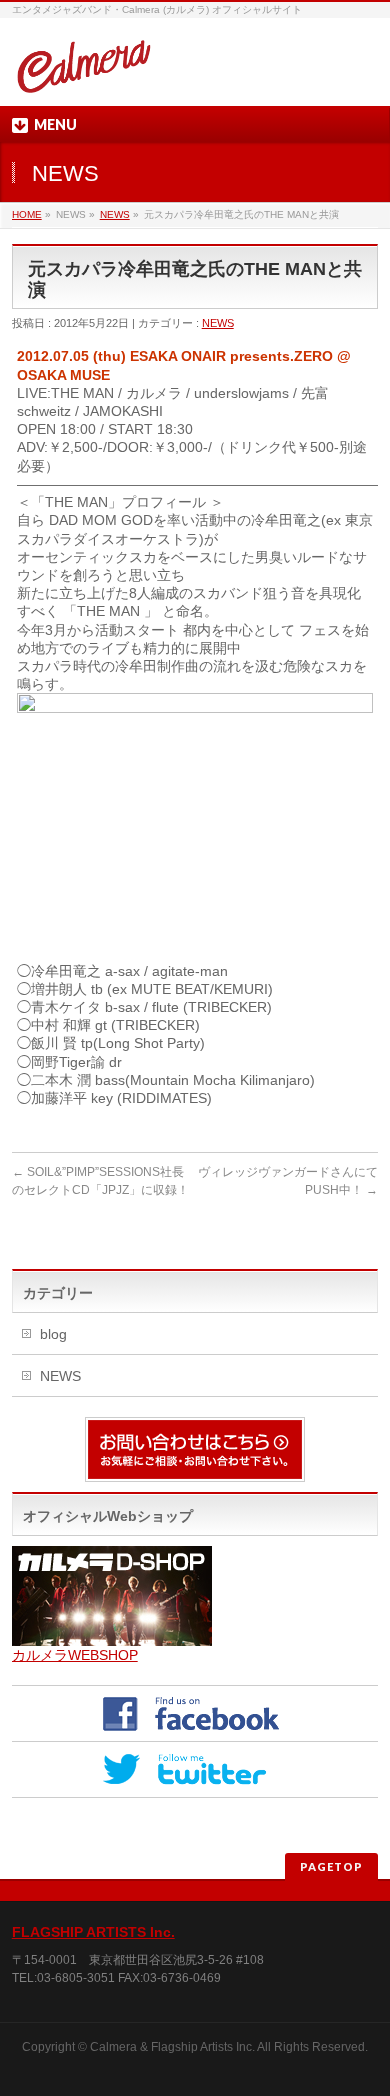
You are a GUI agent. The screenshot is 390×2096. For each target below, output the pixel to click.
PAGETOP (331, 1866)
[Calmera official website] (84, 73)
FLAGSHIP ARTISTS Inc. (93, 1932)
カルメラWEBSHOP (75, 1655)
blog (53, 1334)
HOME (27, 214)
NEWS (115, 214)
